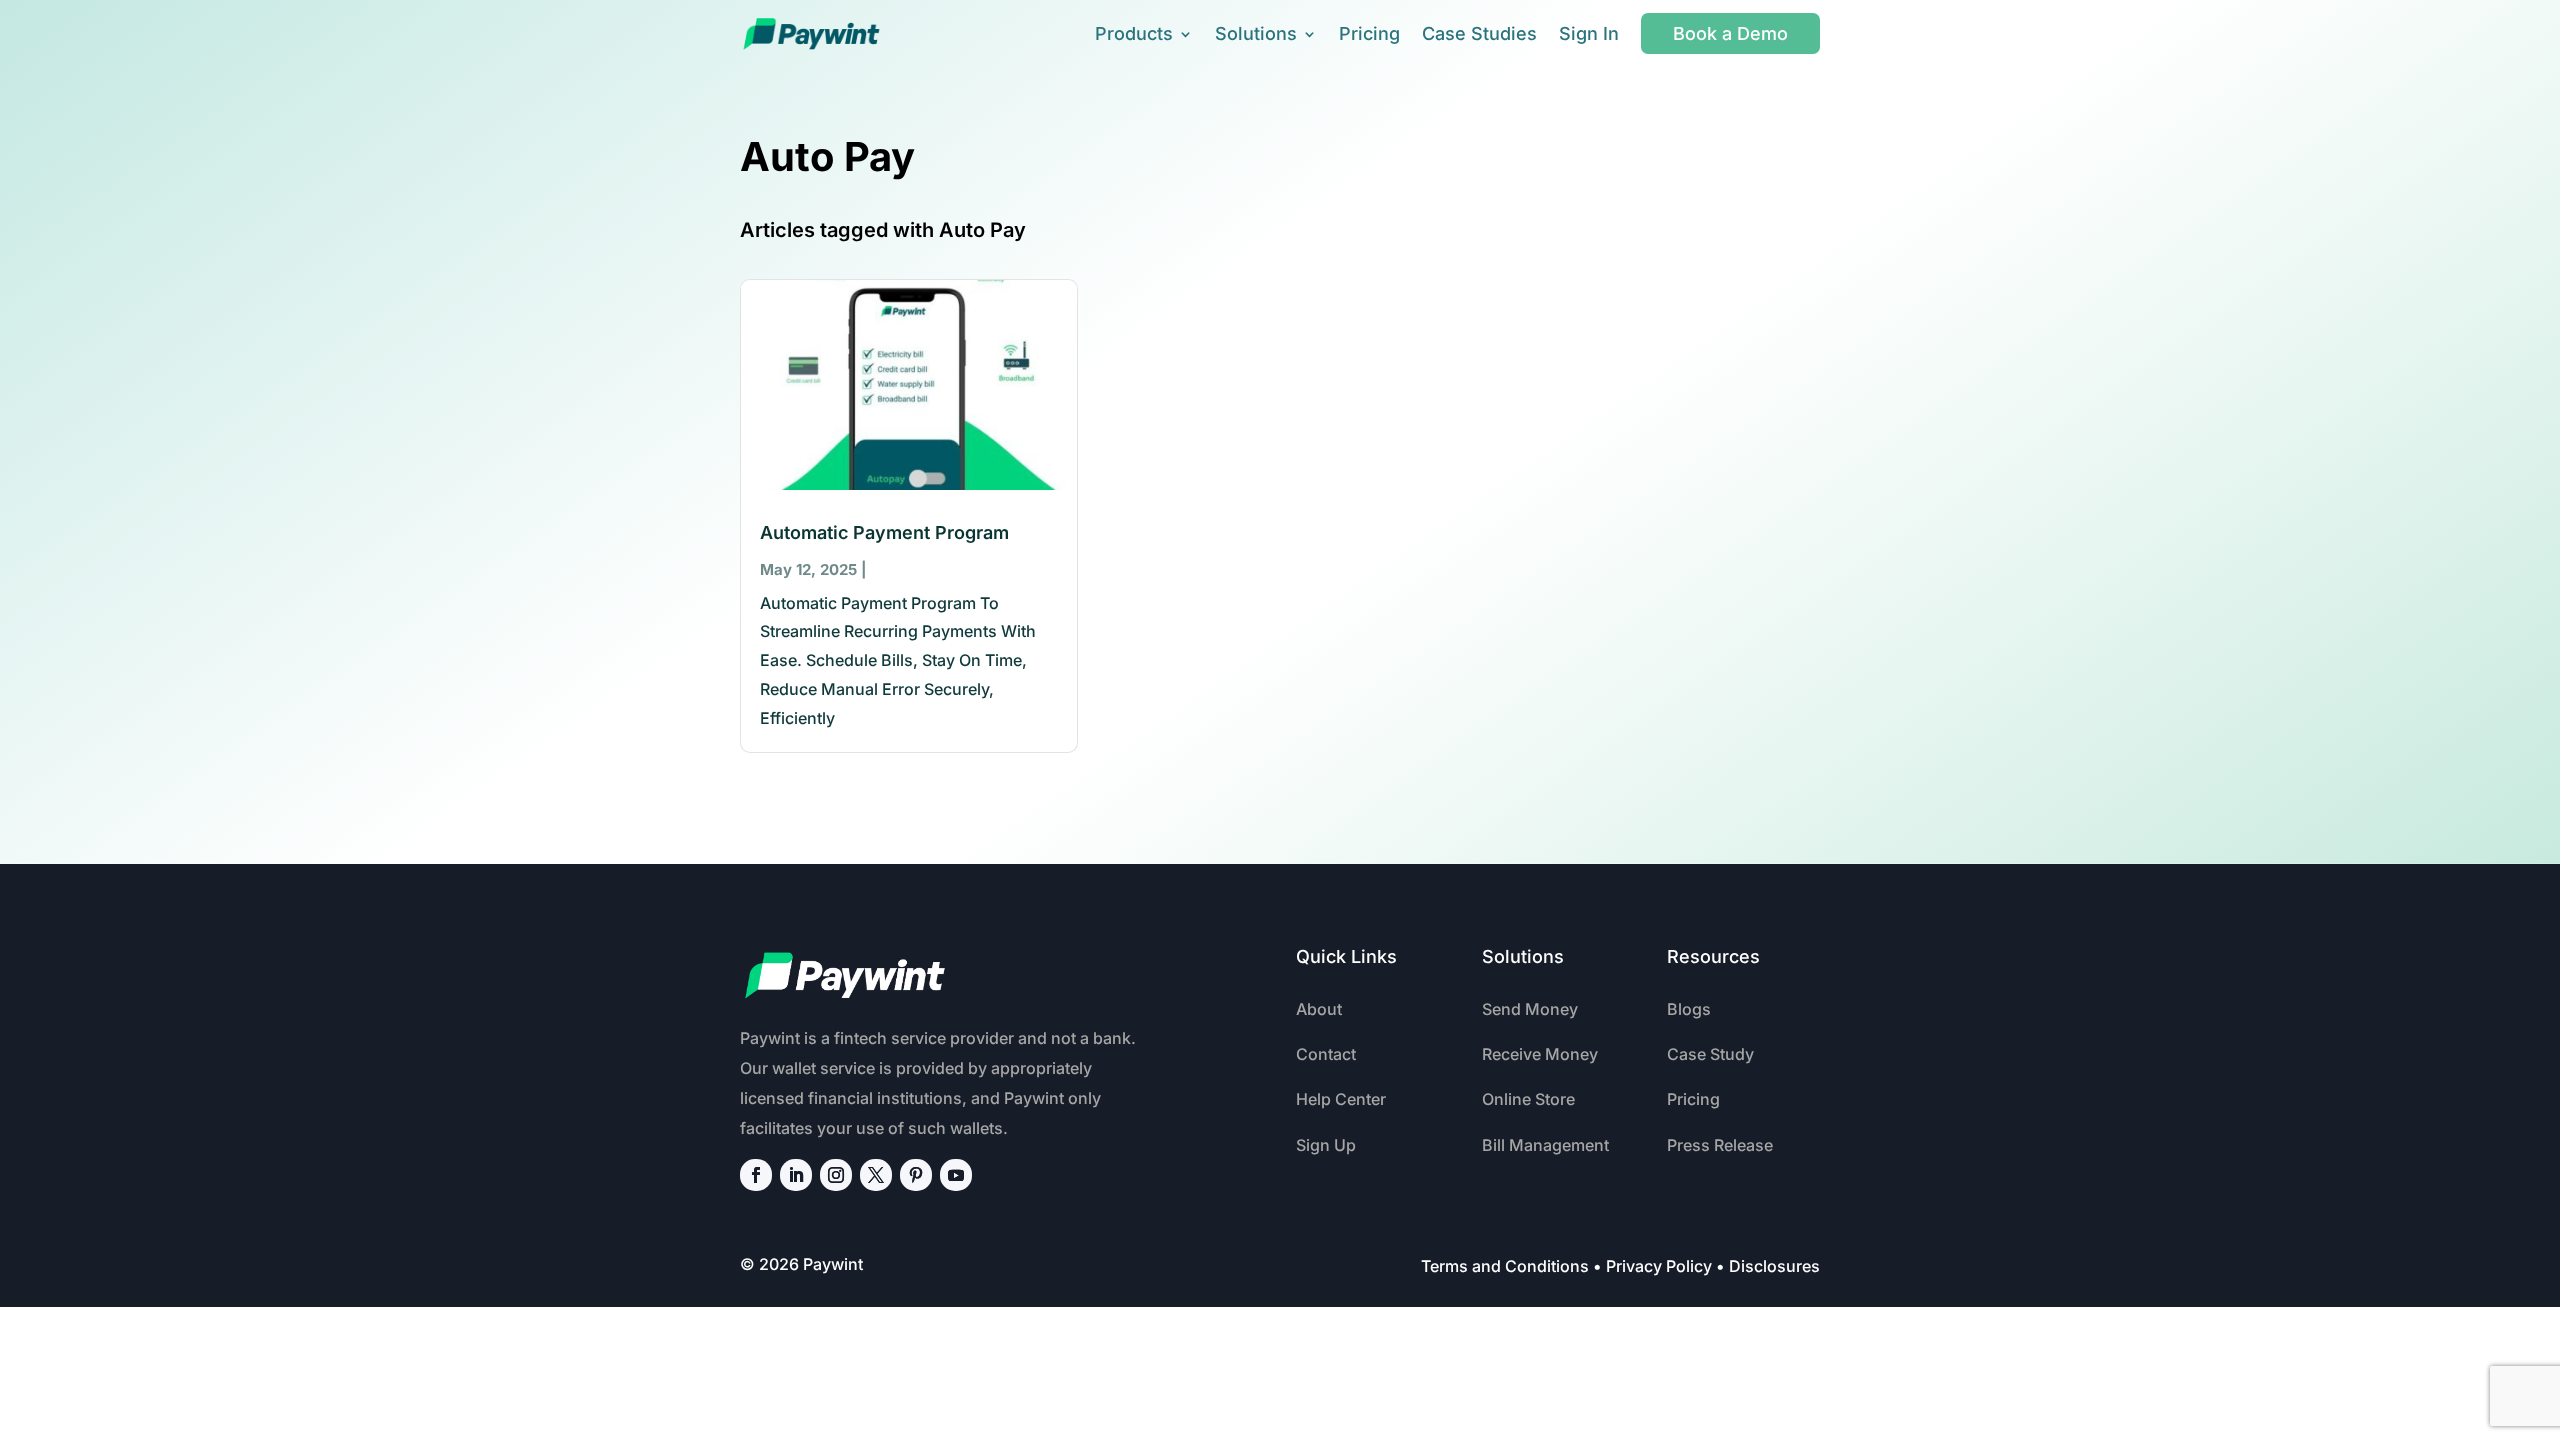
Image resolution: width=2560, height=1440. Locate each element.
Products (1134, 34)
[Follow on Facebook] (756, 1175)
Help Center (1341, 1099)
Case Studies (1479, 34)
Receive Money (1540, 1054)
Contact (1326, 1054)
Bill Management (1545, 1145)
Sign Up (1326, 1145)
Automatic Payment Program (884, 532)
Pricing (1369, 34)
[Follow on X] (876, 1175)
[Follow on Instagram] (836, 1175)
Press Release (1720, 1145)
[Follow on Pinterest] (916, 1175)
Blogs (1689, 1009)
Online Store (1528, 1099)
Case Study (1710, 1054)
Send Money (1530, 1009)
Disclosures (1774, 1266)
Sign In (1589, 34)
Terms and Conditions (1505, 1266)
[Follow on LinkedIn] (796, 1175)
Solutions (1256, 34)
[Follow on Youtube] (956, 1175)
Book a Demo (1730, 33)
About (1319, 1009)
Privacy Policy (1659, 1266)
